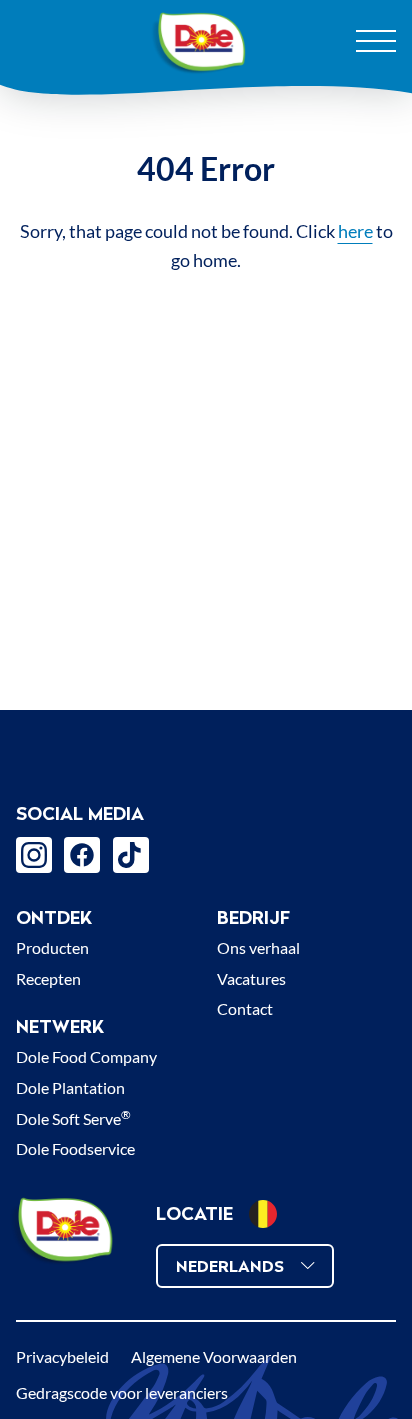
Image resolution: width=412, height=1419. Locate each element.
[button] (263, 1214)
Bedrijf (253, 917)
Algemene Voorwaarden (214, 1356)
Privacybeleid (62, 1356)
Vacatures (251, 978)
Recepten (48, 978)
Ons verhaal (258, 947)
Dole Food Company (86, 1056)
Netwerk (60, 1026)
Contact (245, 1008)
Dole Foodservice (75, 1148)
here (355, 231)
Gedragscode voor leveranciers (122, 1392)
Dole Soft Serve (73, 1118)
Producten (52, 947)
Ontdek (54, 917)
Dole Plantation (70, 1087)
